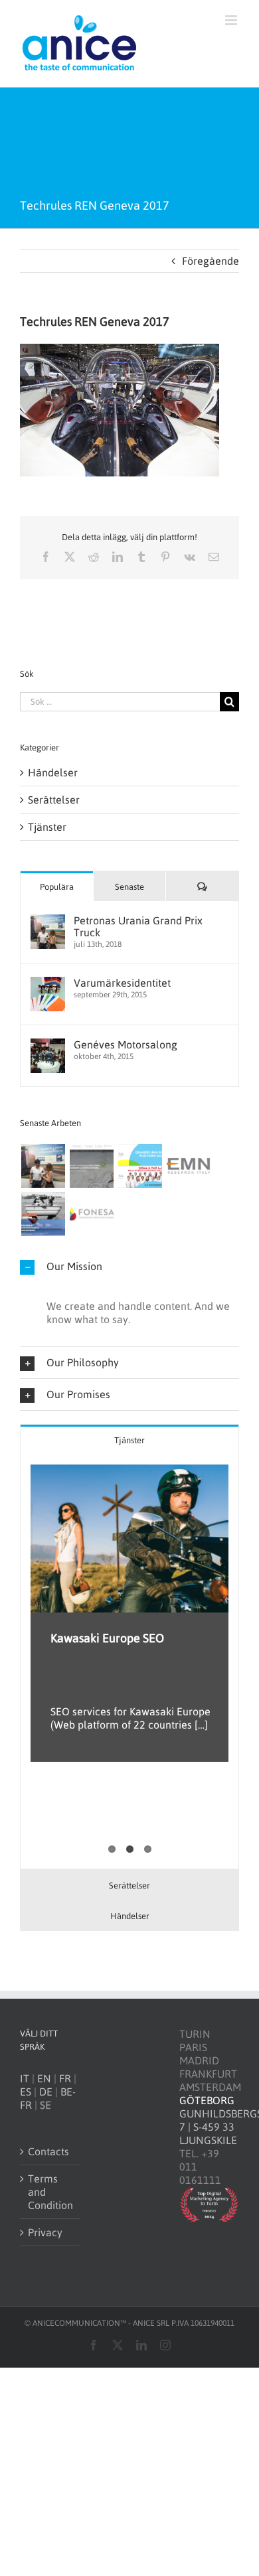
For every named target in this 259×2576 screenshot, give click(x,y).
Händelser (53, 772)
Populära (57, 887)
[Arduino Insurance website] (43, 1214)
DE (46, 2092)
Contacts (48, 2151)
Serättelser (54, 800)
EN (44, 2078)
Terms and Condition (50, 2192)
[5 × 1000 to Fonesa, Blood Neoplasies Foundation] (140, 1166)
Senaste (129, 887)
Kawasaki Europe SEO (107, 1638)
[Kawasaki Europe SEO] (129, 1539)
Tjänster (47, 827)
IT (25, 2078)
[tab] (129, 1440)
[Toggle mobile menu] (232, 20)
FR (65, 2078)
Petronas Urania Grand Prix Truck (138, 926)
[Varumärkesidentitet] (48, 983)
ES (26, 2092)
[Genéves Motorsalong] (48, 1045)
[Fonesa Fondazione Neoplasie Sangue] (91, 1214)
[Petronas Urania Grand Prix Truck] (48, 921)
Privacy (45, 2232)
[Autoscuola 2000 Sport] (91, 1166)
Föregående (211, 261)
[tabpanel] (129, 1662)
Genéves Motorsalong (126, 1044)
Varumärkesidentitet (122, 983)
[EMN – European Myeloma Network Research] (188, 1166)
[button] (129, 1266)
